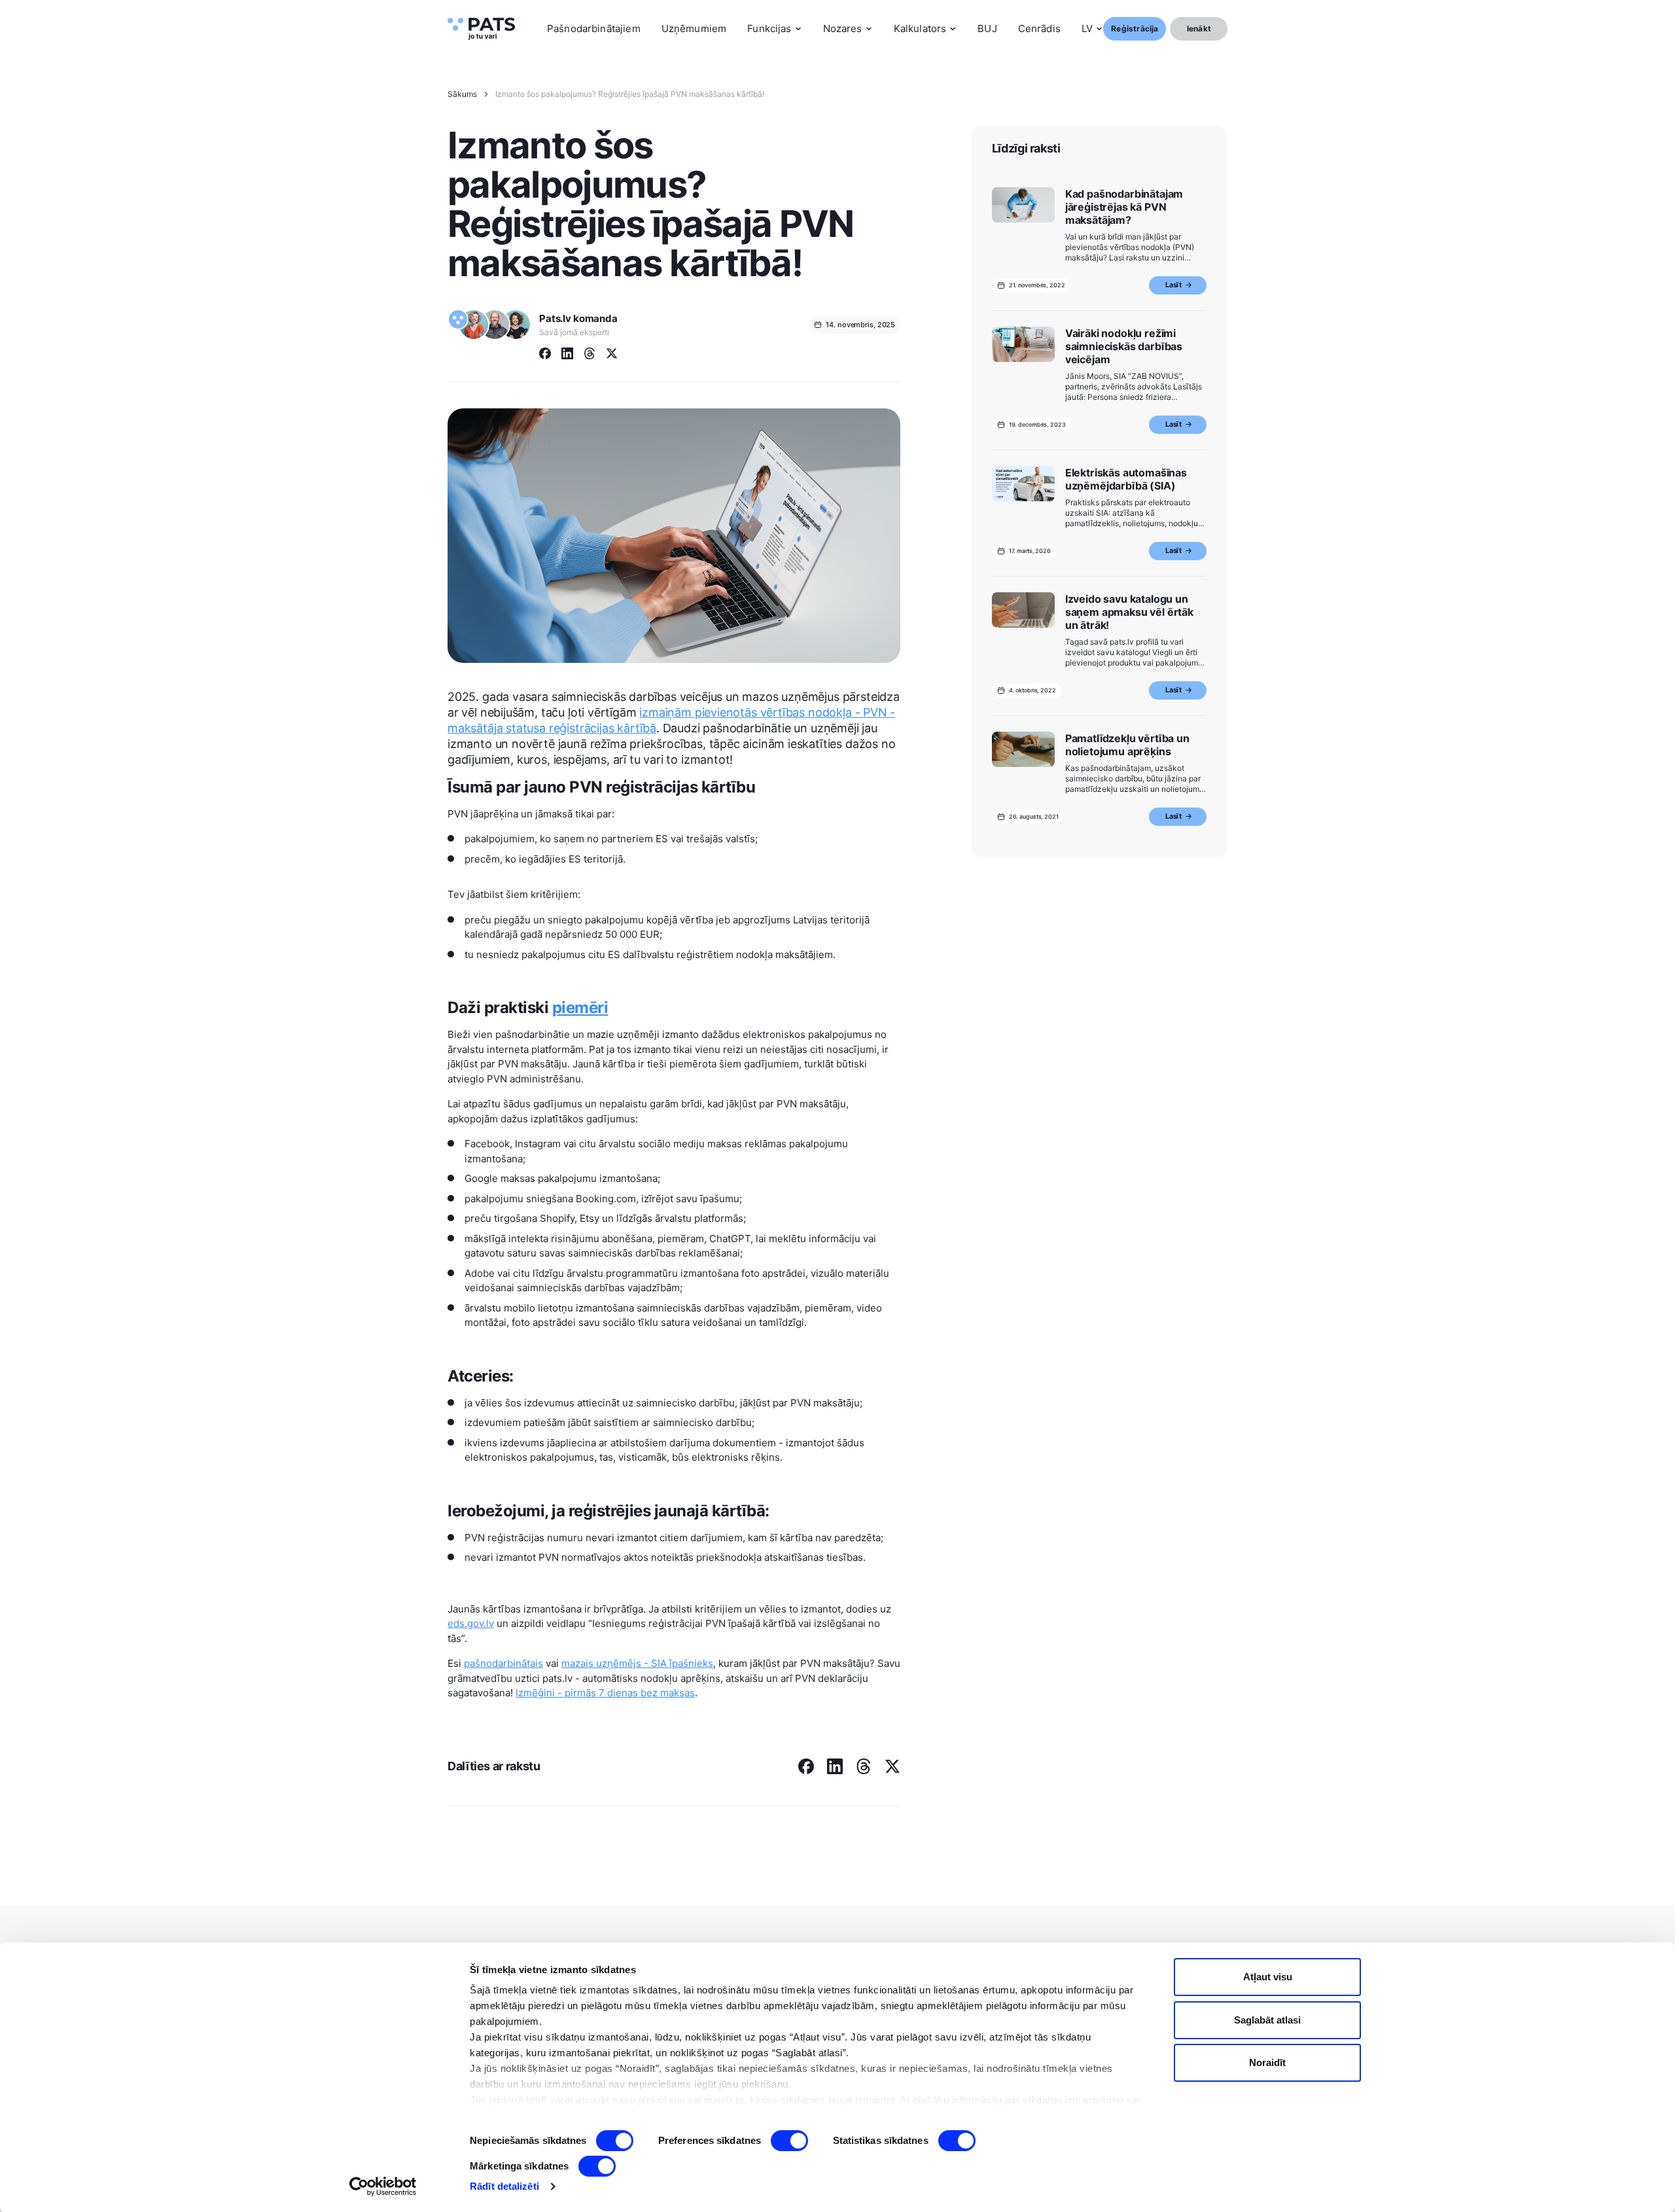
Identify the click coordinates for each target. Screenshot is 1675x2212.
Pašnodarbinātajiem (594, 28)
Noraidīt (1267, 2062)
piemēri (580, 1008)
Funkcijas (769, 28)
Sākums (462, 94)
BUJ (987, 28)
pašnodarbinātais (503, 1663)
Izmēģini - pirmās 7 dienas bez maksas (605, 1693)
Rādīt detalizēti (504, 2186)
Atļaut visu (1268, 1977)
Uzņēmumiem (694, 28)
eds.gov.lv (471, 1623)
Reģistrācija (1135, 28)
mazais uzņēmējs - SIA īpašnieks (637, 1663)
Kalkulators (920, 28)
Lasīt (1173, 285)
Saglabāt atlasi (1267, 2020)
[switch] (789, 2141)
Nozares (843, 28)
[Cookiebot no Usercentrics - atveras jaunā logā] (383, 2186)
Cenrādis (1039, 28)
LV (1087, 28)
